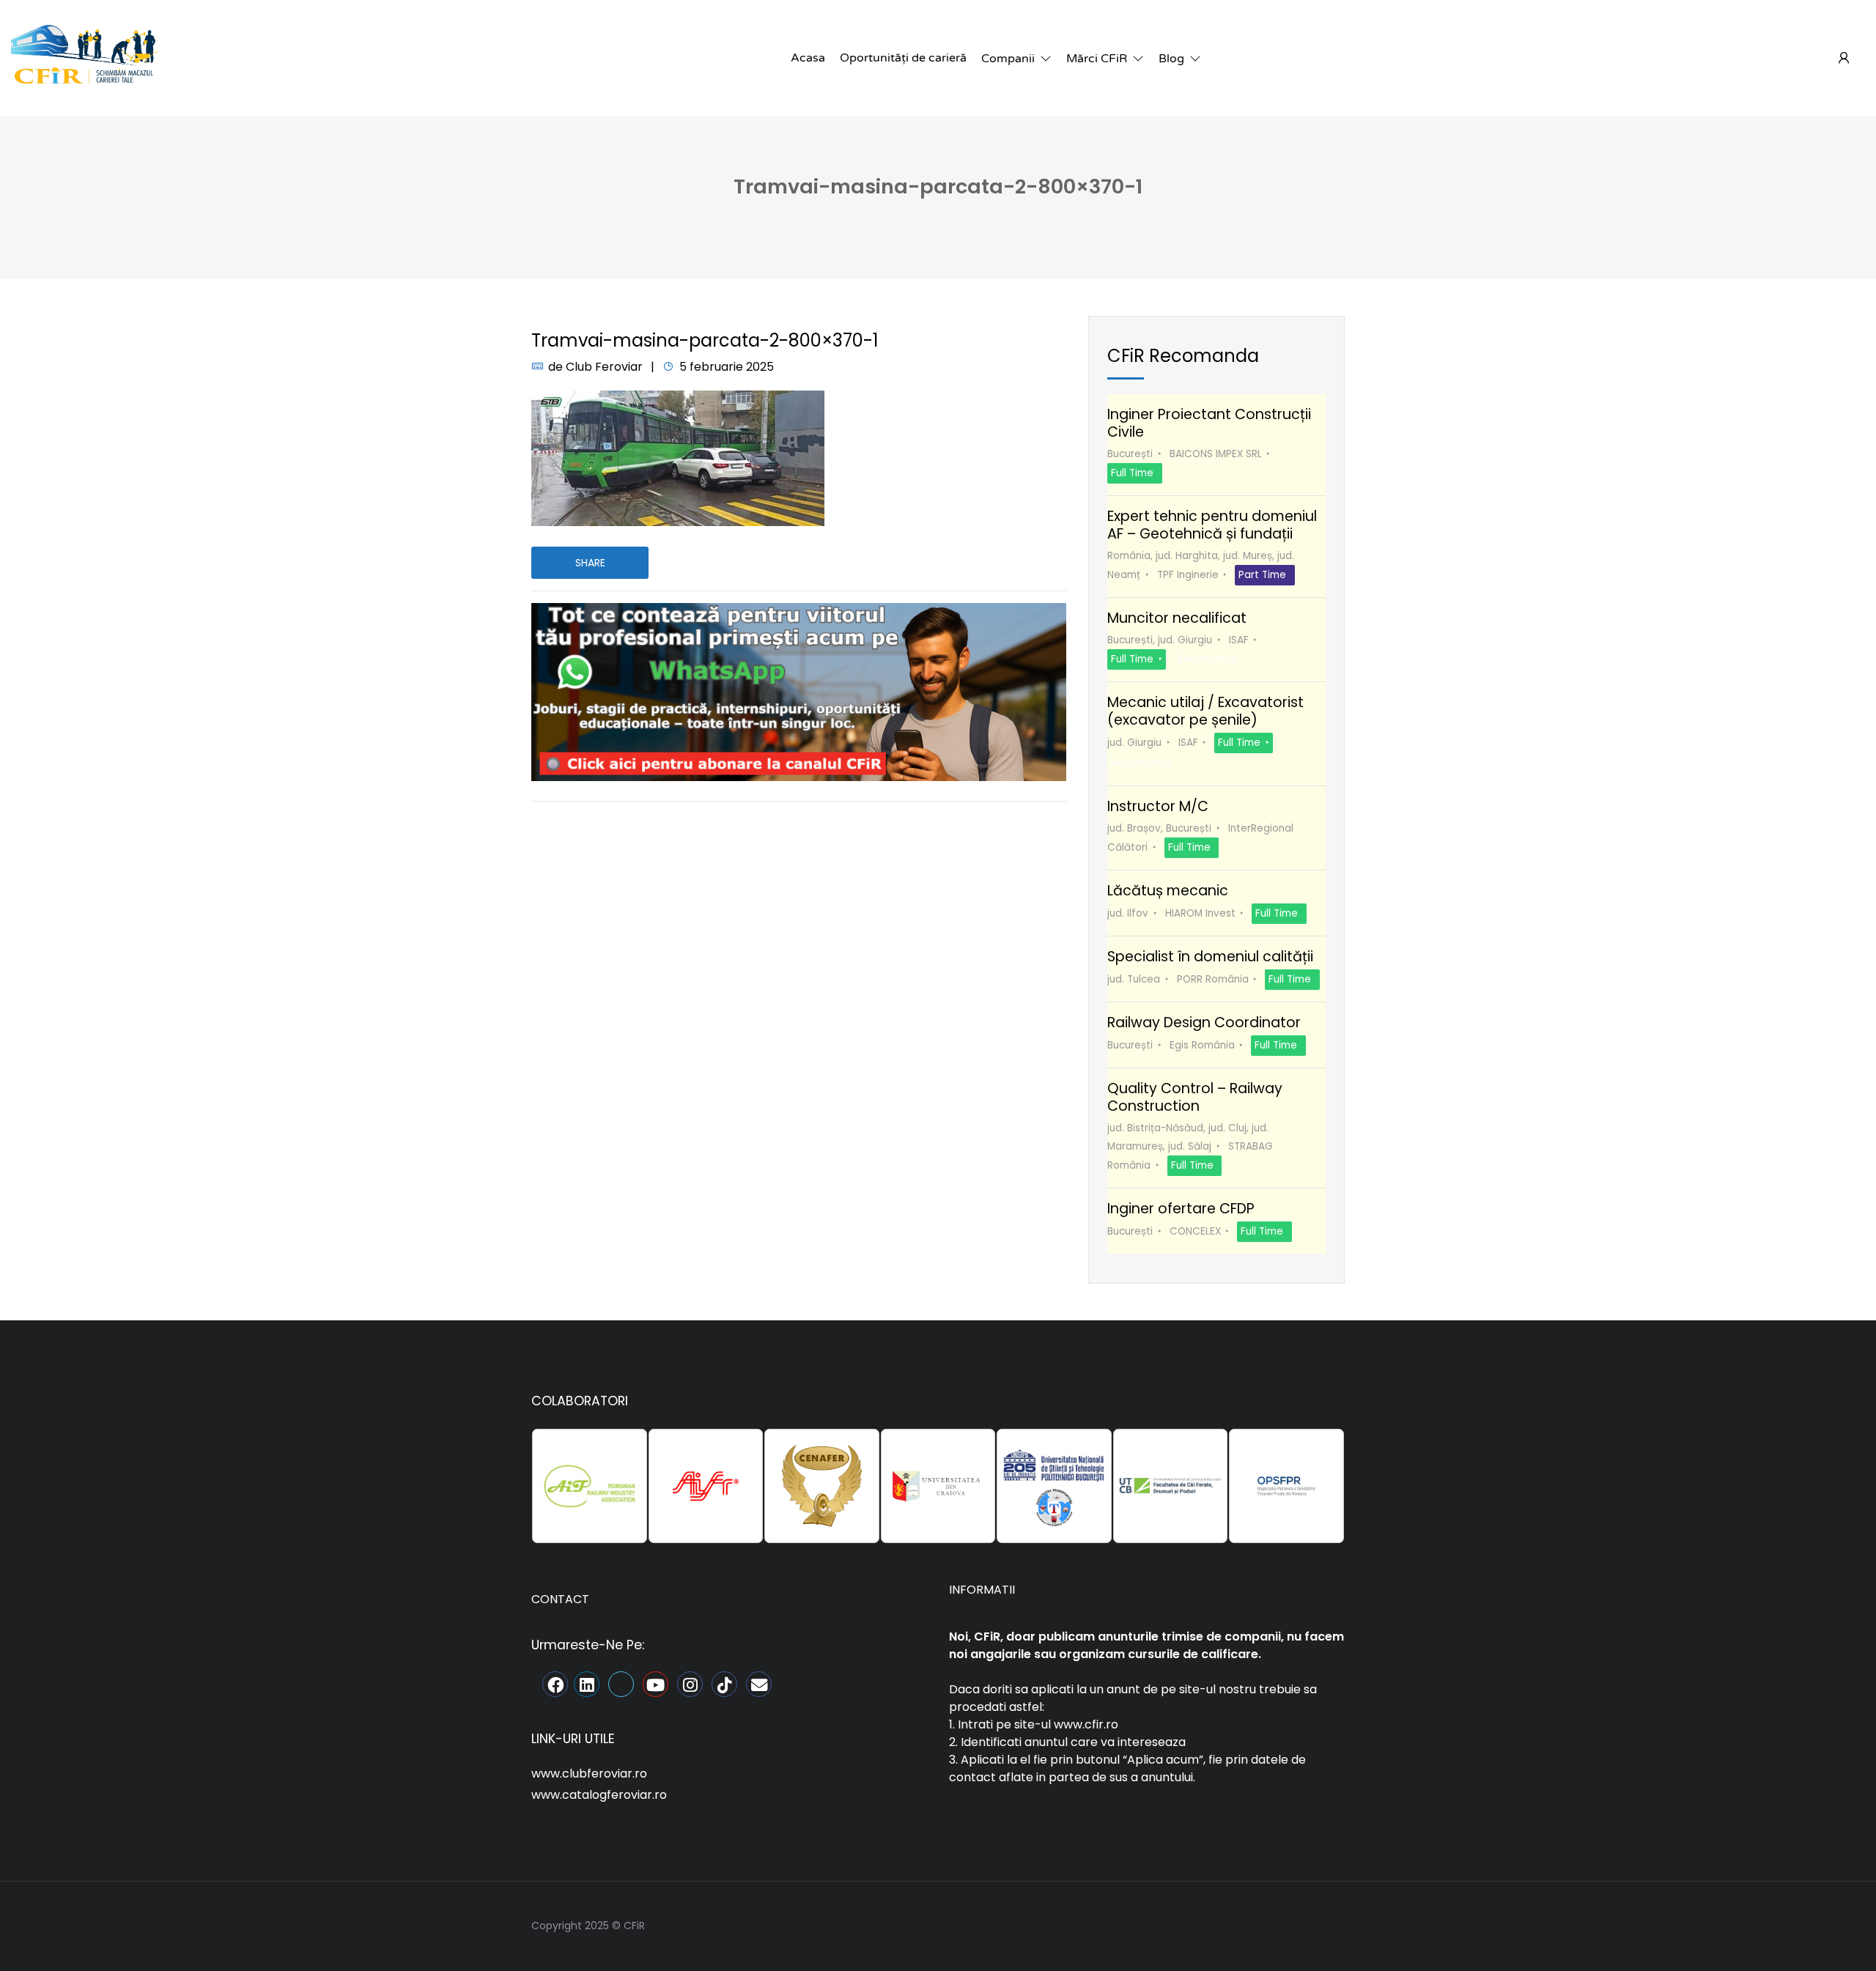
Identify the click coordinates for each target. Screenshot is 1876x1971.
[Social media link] (1332, 1924)
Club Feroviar (604, 367)
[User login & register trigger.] (1844, 59)
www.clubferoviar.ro (589, 1774)
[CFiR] (84, 58)
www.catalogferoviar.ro (599, 1795)
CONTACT (560, 1599)
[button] (1016, 59)
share (590, 563)
